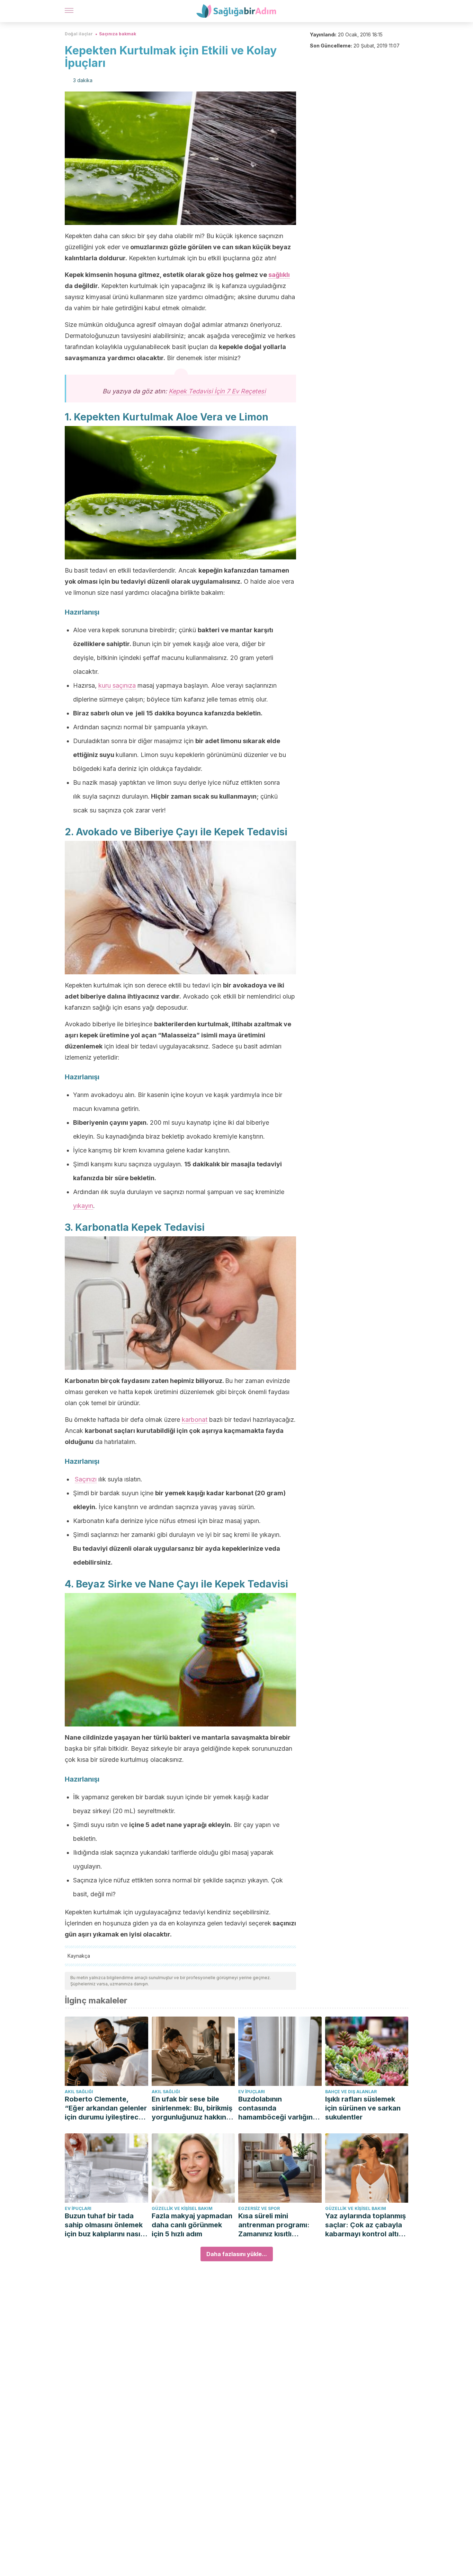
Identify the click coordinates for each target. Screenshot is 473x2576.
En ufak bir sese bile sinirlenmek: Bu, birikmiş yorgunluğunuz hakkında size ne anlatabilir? (193, 2108)
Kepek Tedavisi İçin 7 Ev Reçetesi (217, 391)
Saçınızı (86, 1479)
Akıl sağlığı (79, 2092)
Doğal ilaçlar (79, 34)
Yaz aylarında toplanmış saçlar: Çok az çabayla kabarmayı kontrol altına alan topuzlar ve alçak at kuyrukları (367, 2225)
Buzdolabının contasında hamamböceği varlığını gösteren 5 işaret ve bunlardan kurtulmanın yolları (276, 2108)
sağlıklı (279, 275)
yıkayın (83, 1206)
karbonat (195, 1420)
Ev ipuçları (252, 2092)
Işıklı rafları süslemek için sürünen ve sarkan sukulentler (363, 2108)
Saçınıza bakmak (118, 34)
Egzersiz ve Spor (259, 2208)
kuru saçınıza (117, 685)
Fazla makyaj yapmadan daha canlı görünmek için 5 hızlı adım (192, 2225)
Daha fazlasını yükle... (237, 2254)
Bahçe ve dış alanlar (351, 2092)
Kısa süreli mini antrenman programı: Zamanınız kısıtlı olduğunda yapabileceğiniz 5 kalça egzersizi (278, 2225)
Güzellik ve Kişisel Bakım (182, 2208)
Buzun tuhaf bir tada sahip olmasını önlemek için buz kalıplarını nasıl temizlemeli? (104, 2225)
